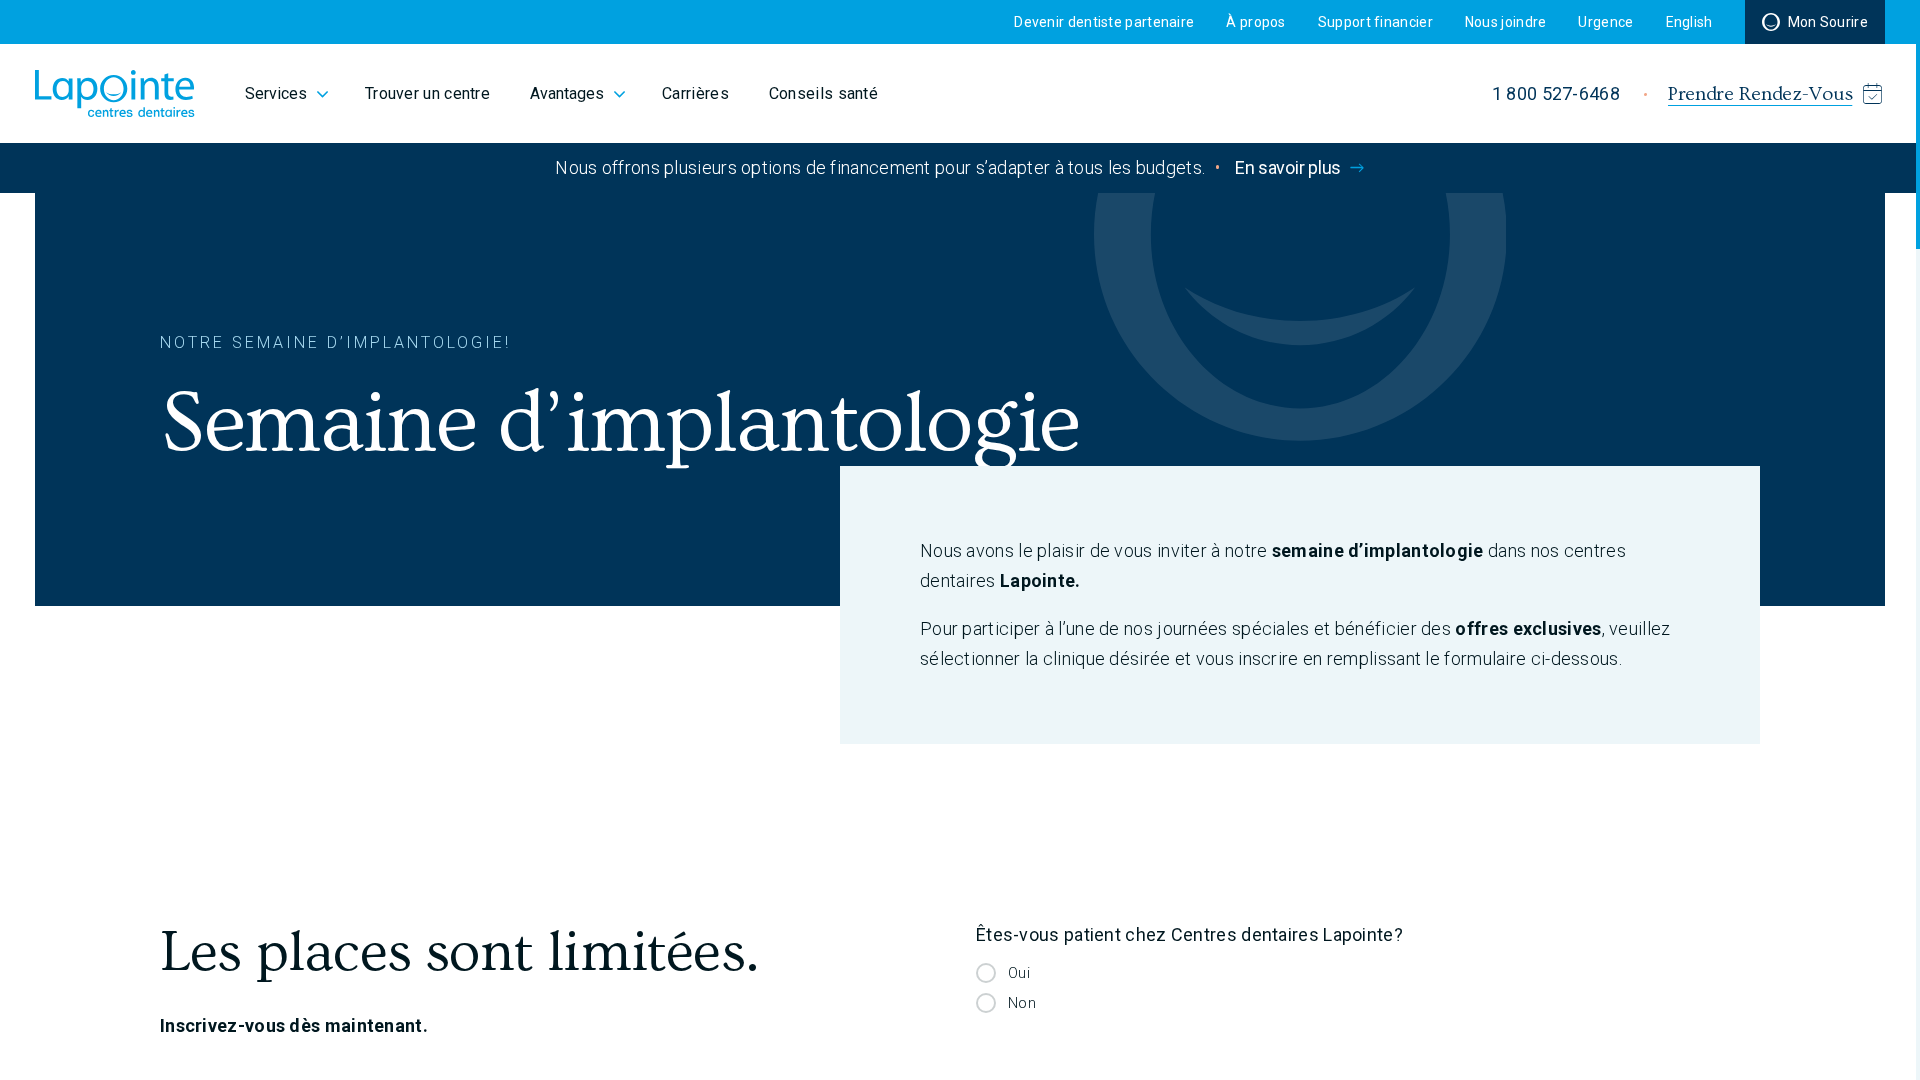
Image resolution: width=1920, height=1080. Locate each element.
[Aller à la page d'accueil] (115, 93)
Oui (1019, 973)
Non (1022, 1003)
